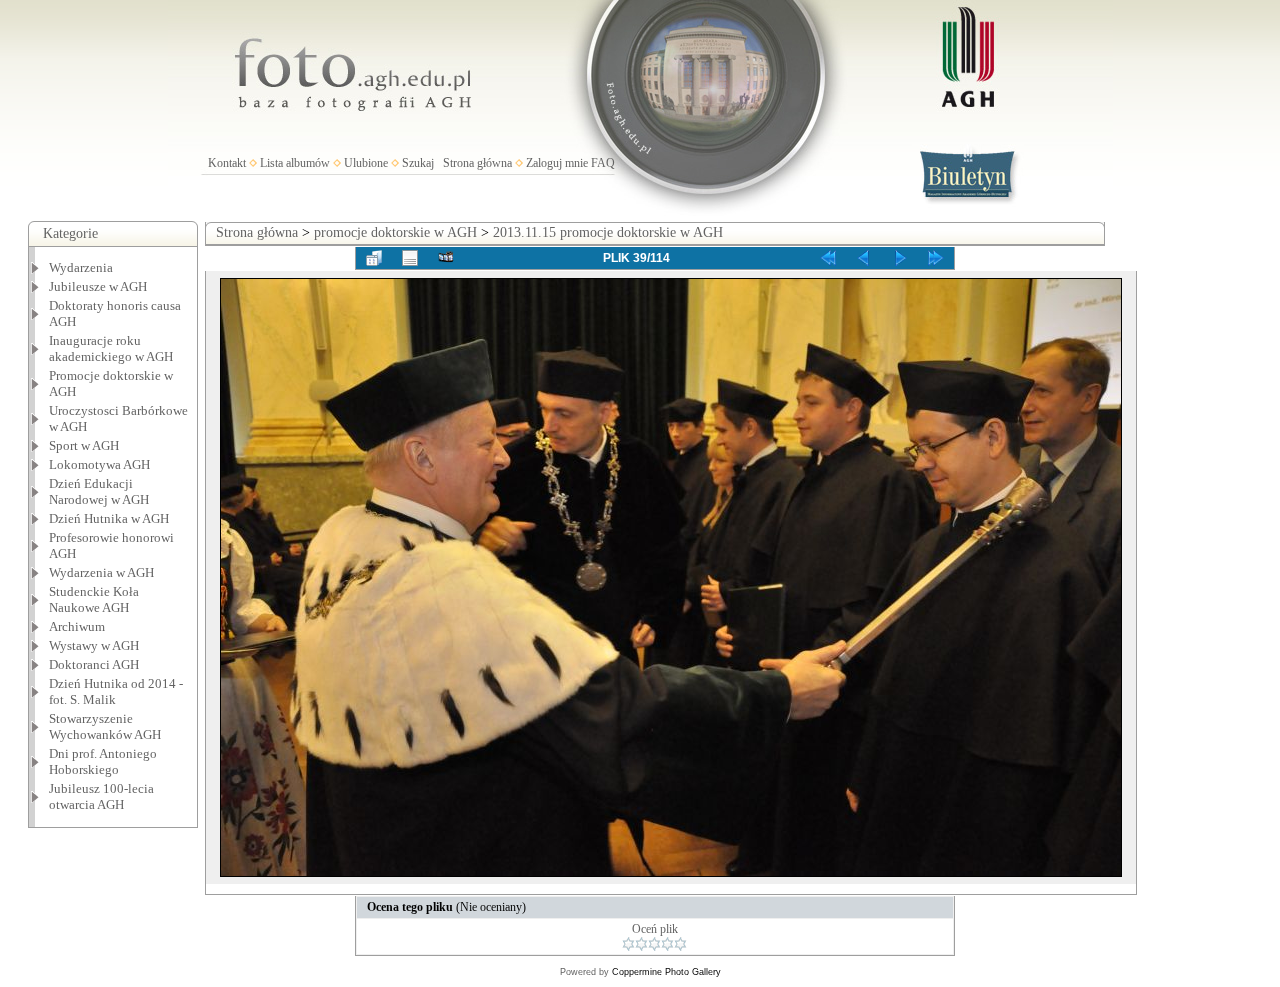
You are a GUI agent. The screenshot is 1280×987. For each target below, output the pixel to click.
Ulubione (366, 163)
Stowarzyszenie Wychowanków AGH (105, 726)
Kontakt (227, 163)
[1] (628, 944)
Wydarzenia (81, 267)
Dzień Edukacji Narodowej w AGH (99, 491)
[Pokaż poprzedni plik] (864, 258)
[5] (680, 944)
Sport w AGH (84, 445)
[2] (641, 944)
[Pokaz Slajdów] (446, 258)
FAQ (603, 163)
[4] (667, 944)
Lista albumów (295, 163)
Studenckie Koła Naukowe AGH (94, 599)
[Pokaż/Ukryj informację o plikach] (410, 258)
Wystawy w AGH (94, 645)
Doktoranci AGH (94, 664)
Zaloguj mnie (557, 163)
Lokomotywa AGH (99, 464)
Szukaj (418, 163)
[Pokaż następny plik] (900, 258)
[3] (654, 944)
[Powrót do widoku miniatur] (374, 258)
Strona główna (477, 163)
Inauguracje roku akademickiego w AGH (111, 348)
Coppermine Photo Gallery (666, 972)
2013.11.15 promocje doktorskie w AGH (608, 232)
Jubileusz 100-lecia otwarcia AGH (101, 796)
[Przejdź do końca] (936, 258)
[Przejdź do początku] (828, 258)
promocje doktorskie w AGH (395, 232)
